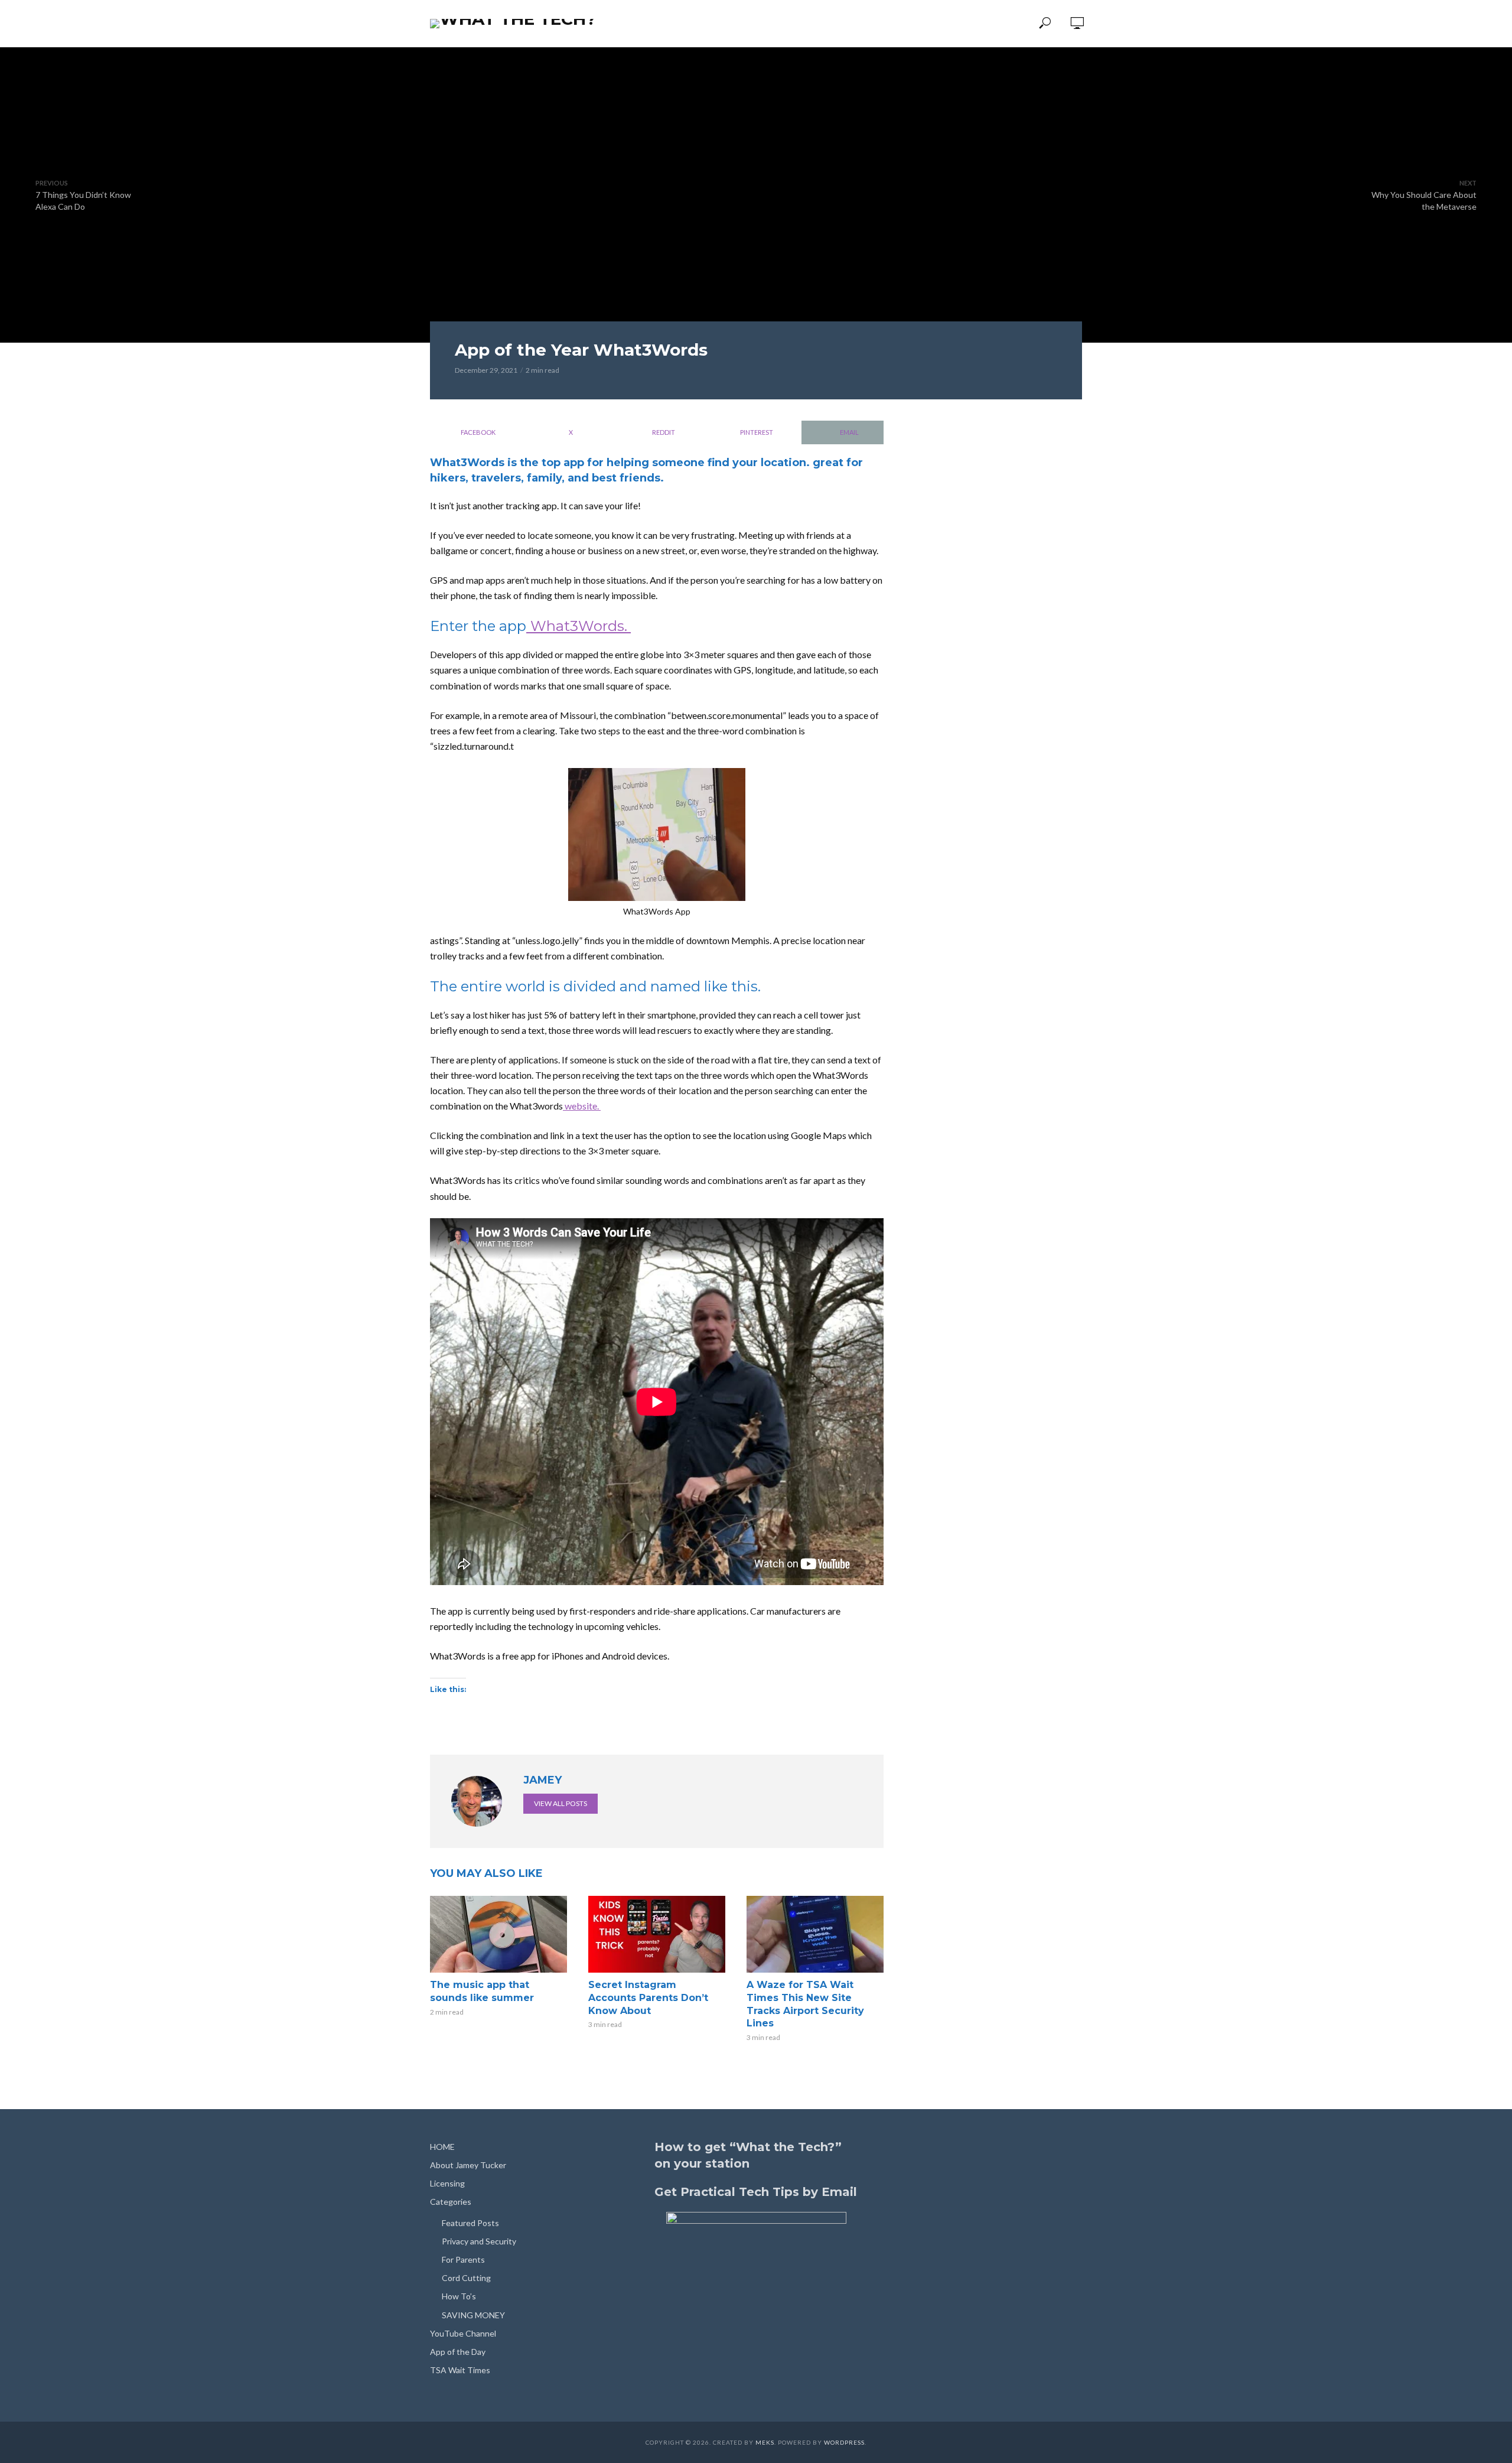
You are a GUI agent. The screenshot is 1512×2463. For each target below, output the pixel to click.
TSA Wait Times (991, 24)
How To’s (459, 2296)
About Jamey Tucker (468, 2165)
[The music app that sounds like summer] (498, 1934)
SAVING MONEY (473, 2315)
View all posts (561, 1803)
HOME (442, 2147)
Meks (765, 2442)
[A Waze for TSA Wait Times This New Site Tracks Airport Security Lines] (815, 1934)
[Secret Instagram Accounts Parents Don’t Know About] (657, 1934)
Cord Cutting (466, 2278)
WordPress (844, 2442)
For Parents (463, 2259)
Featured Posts (470, 2223)
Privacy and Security (479, 2241)
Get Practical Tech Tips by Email (756, 2192)
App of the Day (905, 24)
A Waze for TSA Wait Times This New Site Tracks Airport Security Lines (805, 2004)
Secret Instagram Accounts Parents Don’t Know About (648, 1997)
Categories (728, 24)
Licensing (661, 24)
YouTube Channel (812, 24)
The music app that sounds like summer (482, 1991)
